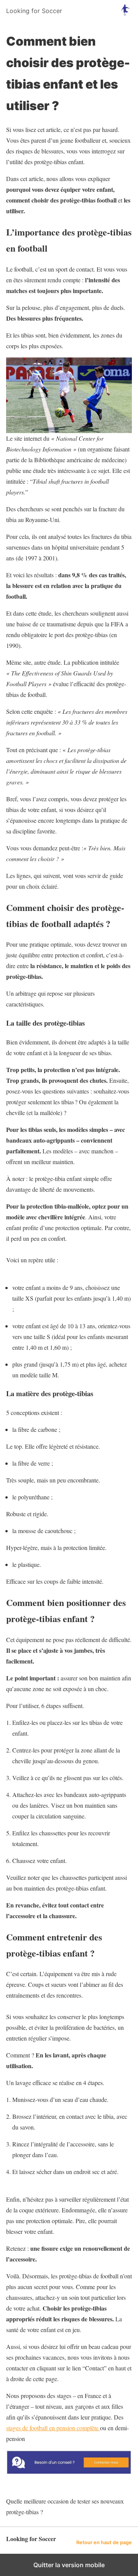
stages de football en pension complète (53, 2428)
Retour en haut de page (104, 2542)
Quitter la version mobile (69, 2565)
